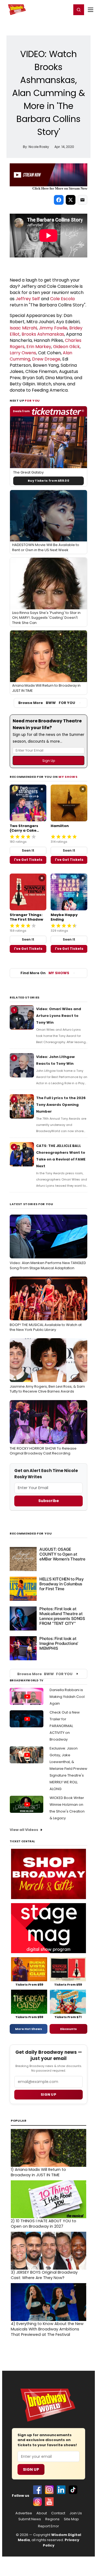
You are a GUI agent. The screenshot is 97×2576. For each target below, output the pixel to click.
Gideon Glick (66, 347)
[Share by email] (82, 200)
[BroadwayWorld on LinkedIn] (61, 2490)
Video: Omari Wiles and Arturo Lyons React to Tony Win (59, 1016)
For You (32, 401)
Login (65, 9)
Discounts (68, 2029)
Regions (52, 2519)
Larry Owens (23, 353)
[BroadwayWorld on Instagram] (49, 2490)
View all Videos (24, 1830)
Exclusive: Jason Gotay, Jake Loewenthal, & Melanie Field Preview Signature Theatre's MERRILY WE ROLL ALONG (68, 1769)
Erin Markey (39, 347)
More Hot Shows (29, 2029)
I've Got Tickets (28, 860)
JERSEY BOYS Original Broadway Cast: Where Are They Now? (44, 2275)
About (42, 2513)
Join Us (76, 2513)
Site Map (71, 2519)
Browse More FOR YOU (47, 703)
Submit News (30, 2519)
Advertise (24, 2513)
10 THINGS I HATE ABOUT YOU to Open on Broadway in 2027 (44, 2224)
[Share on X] (71, 200)
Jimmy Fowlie (53, 328)
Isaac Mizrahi (23, 328)
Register (50, 9)
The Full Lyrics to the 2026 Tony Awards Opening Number (61, 1105)
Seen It (28, 850)
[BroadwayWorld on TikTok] (73, 2490)
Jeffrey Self (28, 299)
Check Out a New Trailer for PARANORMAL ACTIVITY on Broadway (65, 1726)
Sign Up (31, 2469)
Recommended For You (31, 1534)
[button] (79, 10)
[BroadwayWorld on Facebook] (37, 2490)
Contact (58, 2513)
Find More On (45, 973)
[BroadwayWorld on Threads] (37, 2502)
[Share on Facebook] (59, 200)
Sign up (48, 2094)
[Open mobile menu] (91, 10)
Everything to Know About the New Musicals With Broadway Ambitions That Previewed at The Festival (47, 2329)
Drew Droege (46, 359)
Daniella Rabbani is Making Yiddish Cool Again (67, 1697)
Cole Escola (62, 299)
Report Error (48, 2526)
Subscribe (49, 1501)
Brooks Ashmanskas (43, 334)
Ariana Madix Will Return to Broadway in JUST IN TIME (38, 2172)
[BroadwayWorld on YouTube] (49, 2502)
